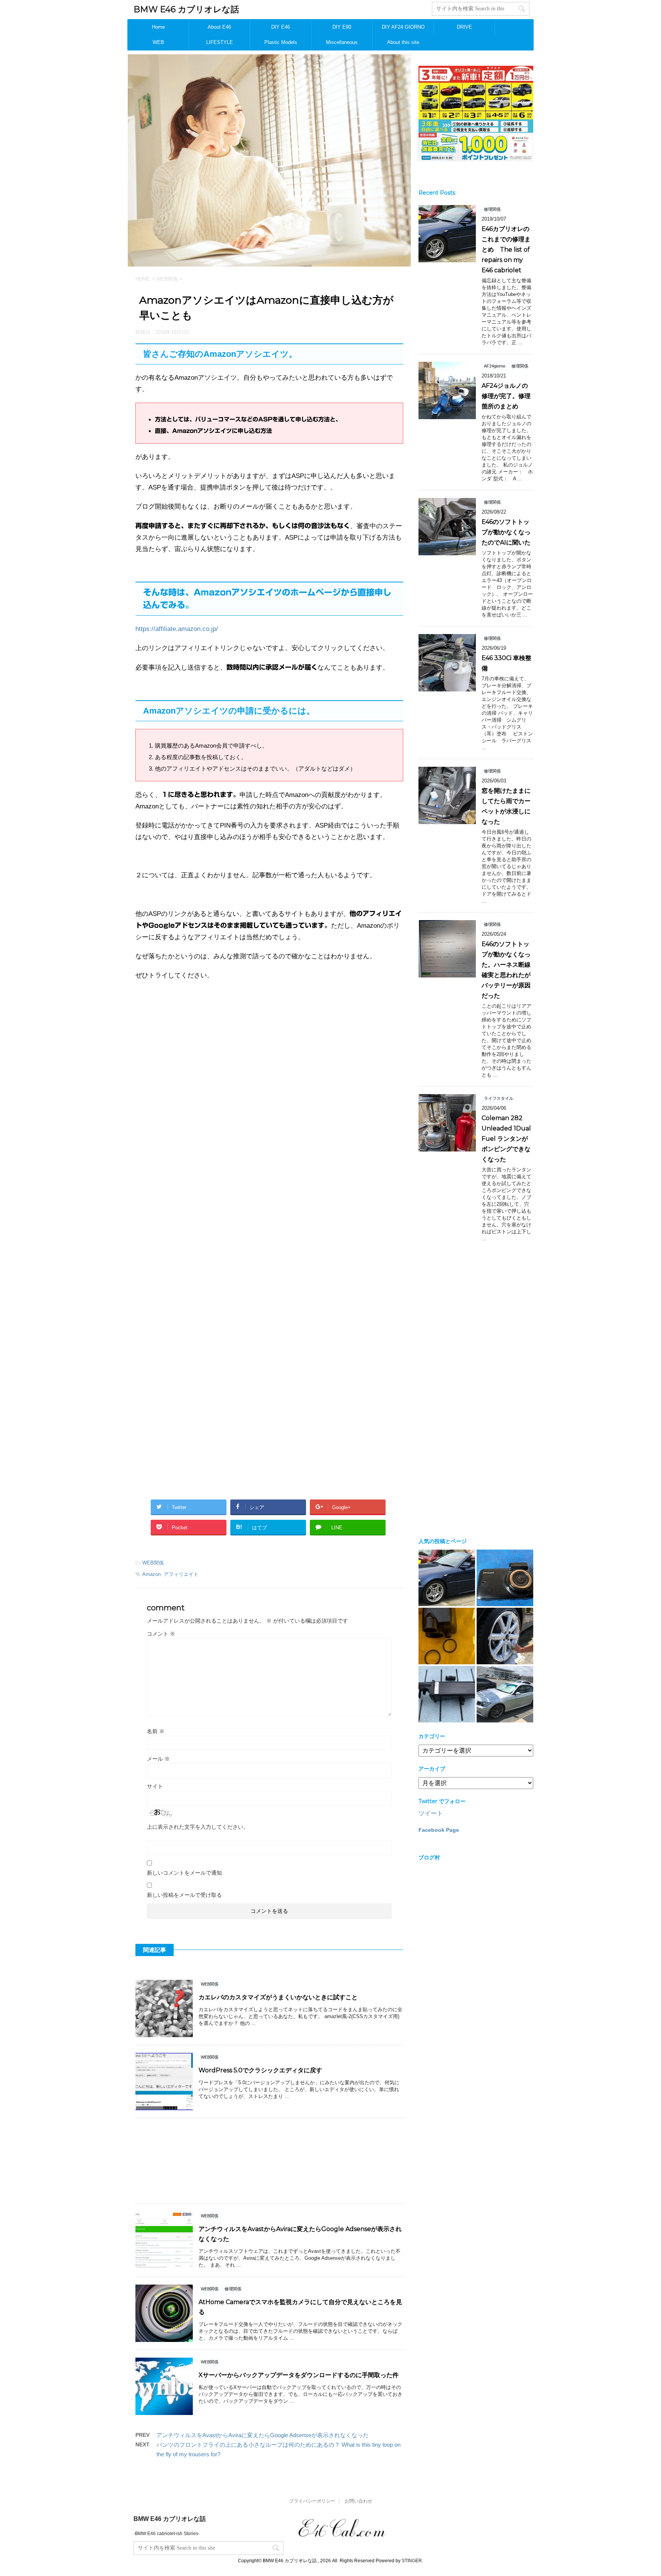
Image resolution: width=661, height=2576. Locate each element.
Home (158, 27)
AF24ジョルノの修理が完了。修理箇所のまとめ (506, 396)
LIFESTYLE (220, 42)
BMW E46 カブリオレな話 (186, 9)
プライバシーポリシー (312, 2501)
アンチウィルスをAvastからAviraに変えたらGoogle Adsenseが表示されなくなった (263, 2435)
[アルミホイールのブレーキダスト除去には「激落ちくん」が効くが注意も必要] (505, 1636)
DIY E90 (342, 27)
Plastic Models (281, 42)
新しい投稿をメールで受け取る (184, 1895)
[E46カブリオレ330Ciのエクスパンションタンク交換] (447, 1694)
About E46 (219, 27)
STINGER (412, 2561)
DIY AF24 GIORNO (403, 27)
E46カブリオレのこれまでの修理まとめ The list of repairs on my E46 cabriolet (506, 250)
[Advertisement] (269, 1073)
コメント (161, 1634)
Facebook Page (439, 1830)
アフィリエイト (181, 1574)
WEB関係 (153, 1563)
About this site (403, 42)
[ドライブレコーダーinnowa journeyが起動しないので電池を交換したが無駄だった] (505, 1578)
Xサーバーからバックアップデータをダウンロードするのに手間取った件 (299, 2375)
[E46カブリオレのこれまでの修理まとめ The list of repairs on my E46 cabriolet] (447, 1578)
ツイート (431, 1813)
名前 (156, 1731)
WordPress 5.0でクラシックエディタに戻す (260, 2070)
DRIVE (464, 27)
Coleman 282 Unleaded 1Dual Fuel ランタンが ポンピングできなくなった (508, 1139)
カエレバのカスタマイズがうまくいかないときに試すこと (278, 1997)
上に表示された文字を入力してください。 (198, 1827)
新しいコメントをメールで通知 (184, 1873)
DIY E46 (281, 27)
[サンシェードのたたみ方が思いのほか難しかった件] (505, 1694)
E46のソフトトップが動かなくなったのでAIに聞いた (506, 532)
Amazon (151, 1574)
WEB (158, 42)
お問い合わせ (358, 2501)
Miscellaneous (342, 42)
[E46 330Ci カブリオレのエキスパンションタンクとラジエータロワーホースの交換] (447, 1636)
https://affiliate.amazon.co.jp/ (177, 629)
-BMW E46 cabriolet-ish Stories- (167, 2534)
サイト (155, 1786)
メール (158, 1759)
